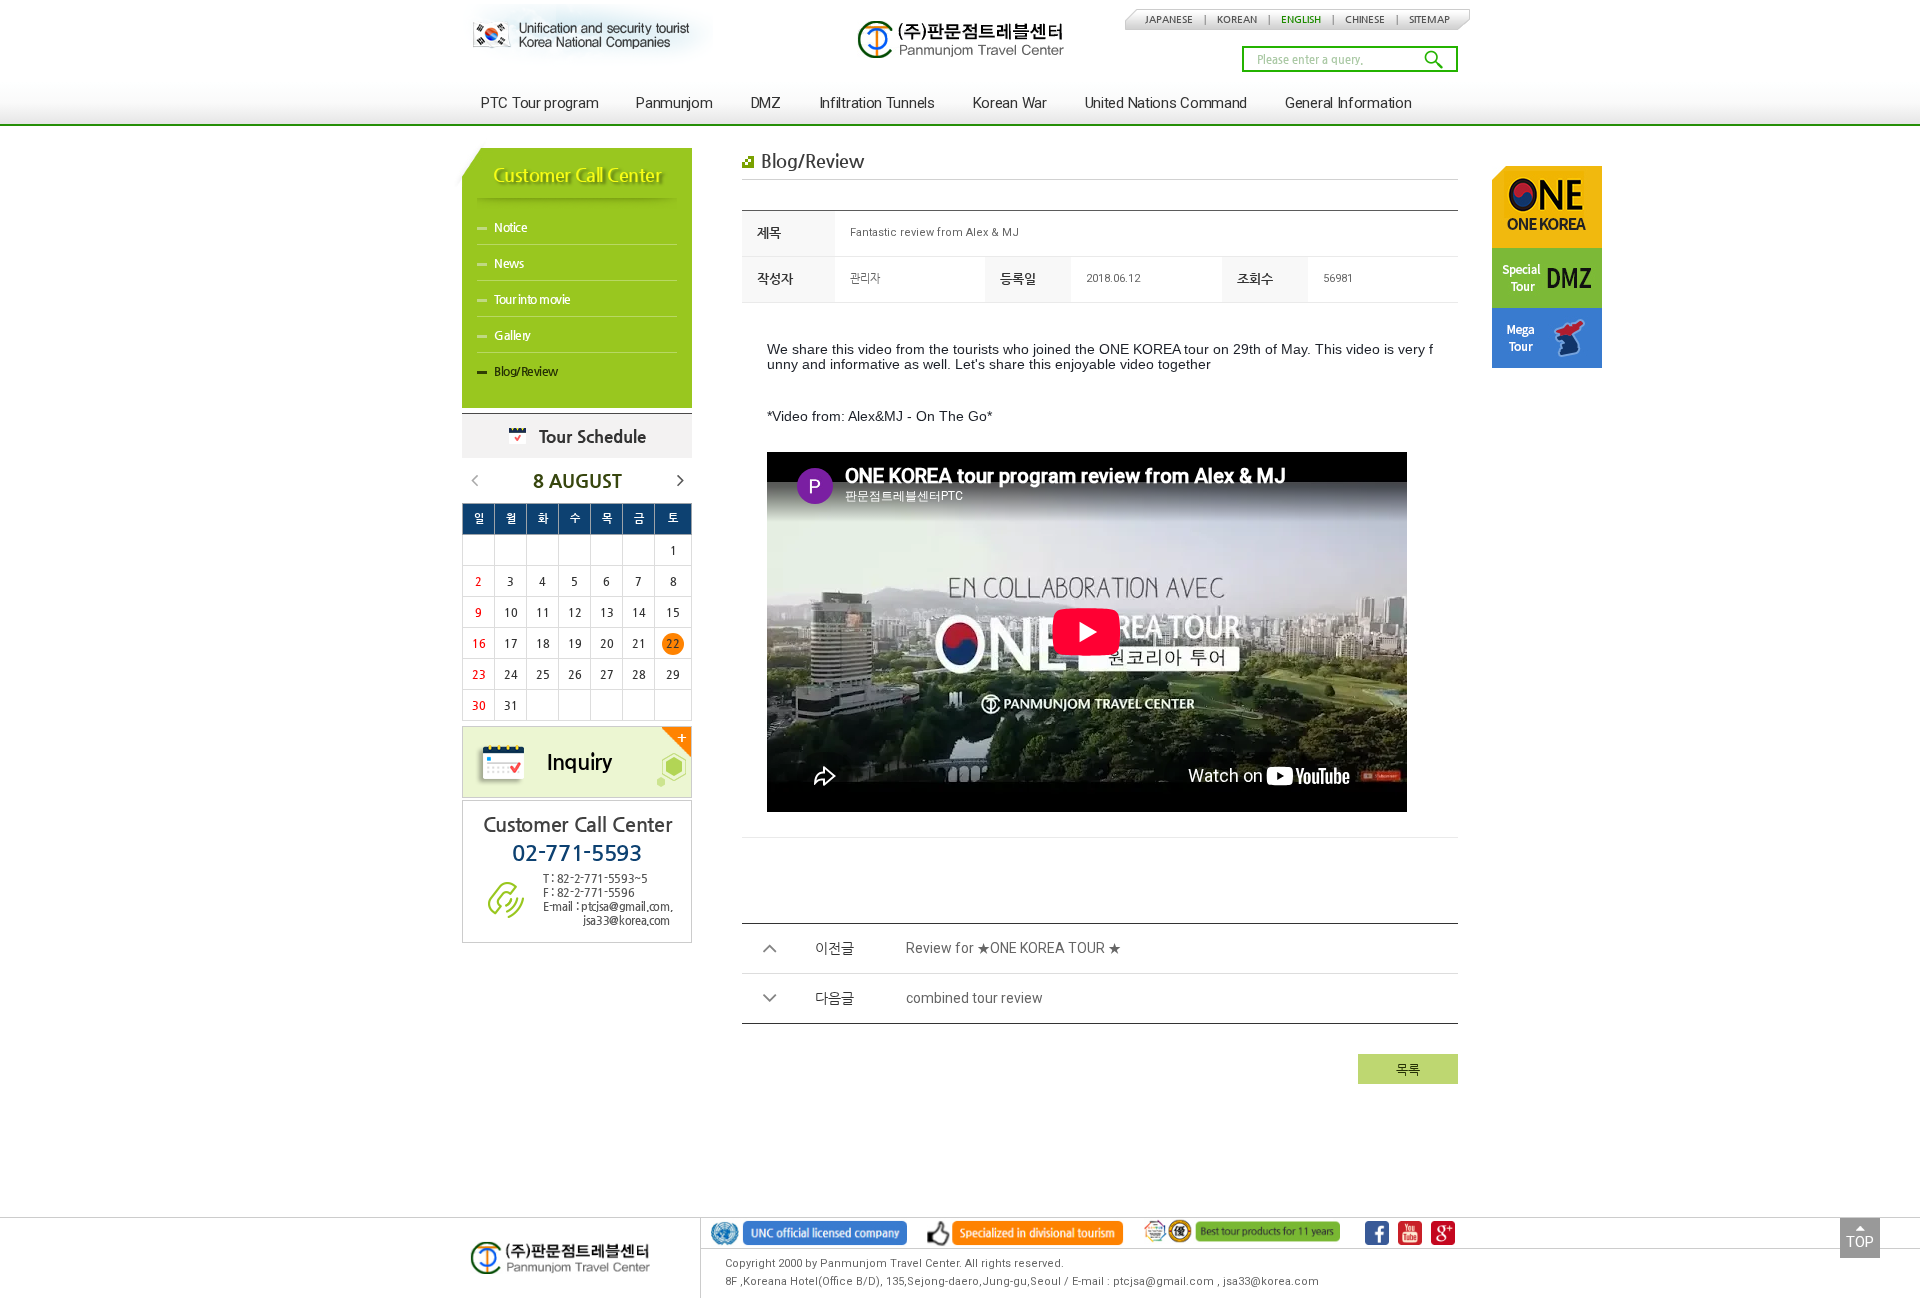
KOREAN (1237, 19)
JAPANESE (1169, 19)
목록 (1408, 1069)
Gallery (512, 335)
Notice (510, 227)
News (508, 263)
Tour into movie (532, 299)
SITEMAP (1429, 19)
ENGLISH (1301, 19)
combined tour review (974, 998)
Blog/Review (526, 371)
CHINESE (1365, 19)
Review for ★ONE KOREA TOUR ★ (1013, 948)
